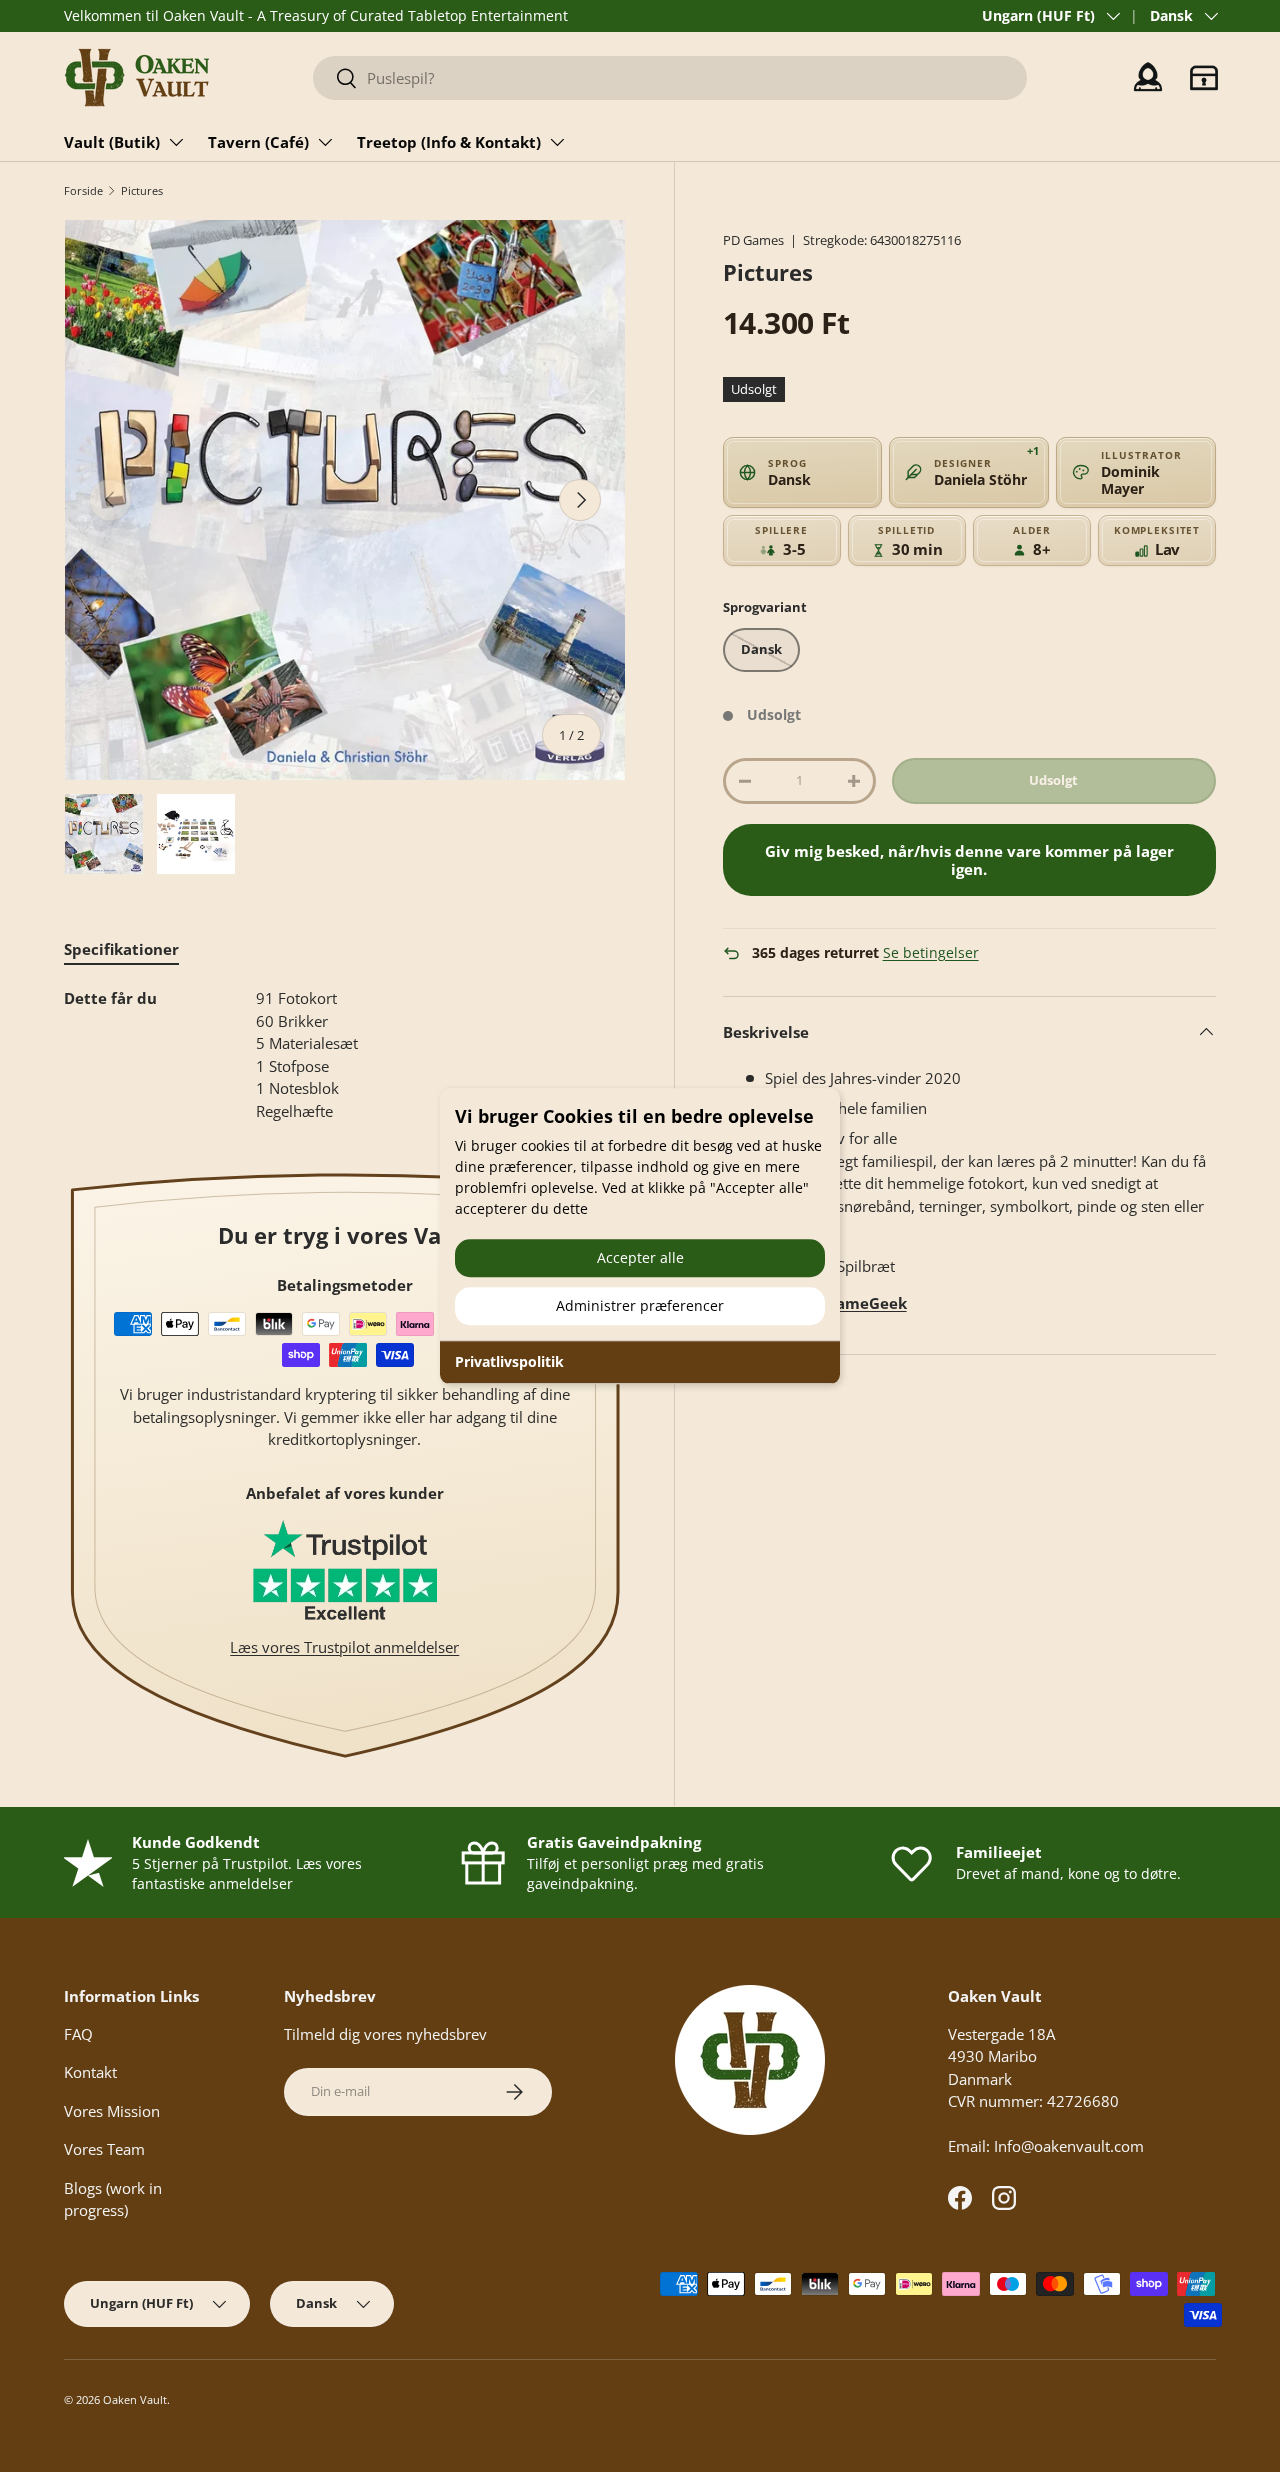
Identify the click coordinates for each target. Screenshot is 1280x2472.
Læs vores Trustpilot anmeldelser (344, 1647)
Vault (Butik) (112, 142)
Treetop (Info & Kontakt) (449, 142)
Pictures (142, 190)
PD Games (753, 240)
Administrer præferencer (640, 1305)
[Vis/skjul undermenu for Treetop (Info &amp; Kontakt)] (557, 142)
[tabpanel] (345, 1054)
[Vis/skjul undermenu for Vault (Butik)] (176, 142)
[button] (1204, 78)
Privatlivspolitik (509, 1361)
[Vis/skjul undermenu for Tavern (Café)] (325, 142)
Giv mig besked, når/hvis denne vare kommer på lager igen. (969, 860)
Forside (83, 190)
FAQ (78, 2034)
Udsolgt (1053, 780)
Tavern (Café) (258, 142)
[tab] (121, 949)
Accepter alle (640, 1257)
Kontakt (90, 2072)
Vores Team (104, 2149)
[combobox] (670, 78)
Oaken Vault (135, 2399)
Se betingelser (931, 953)
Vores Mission (112, 2111)
